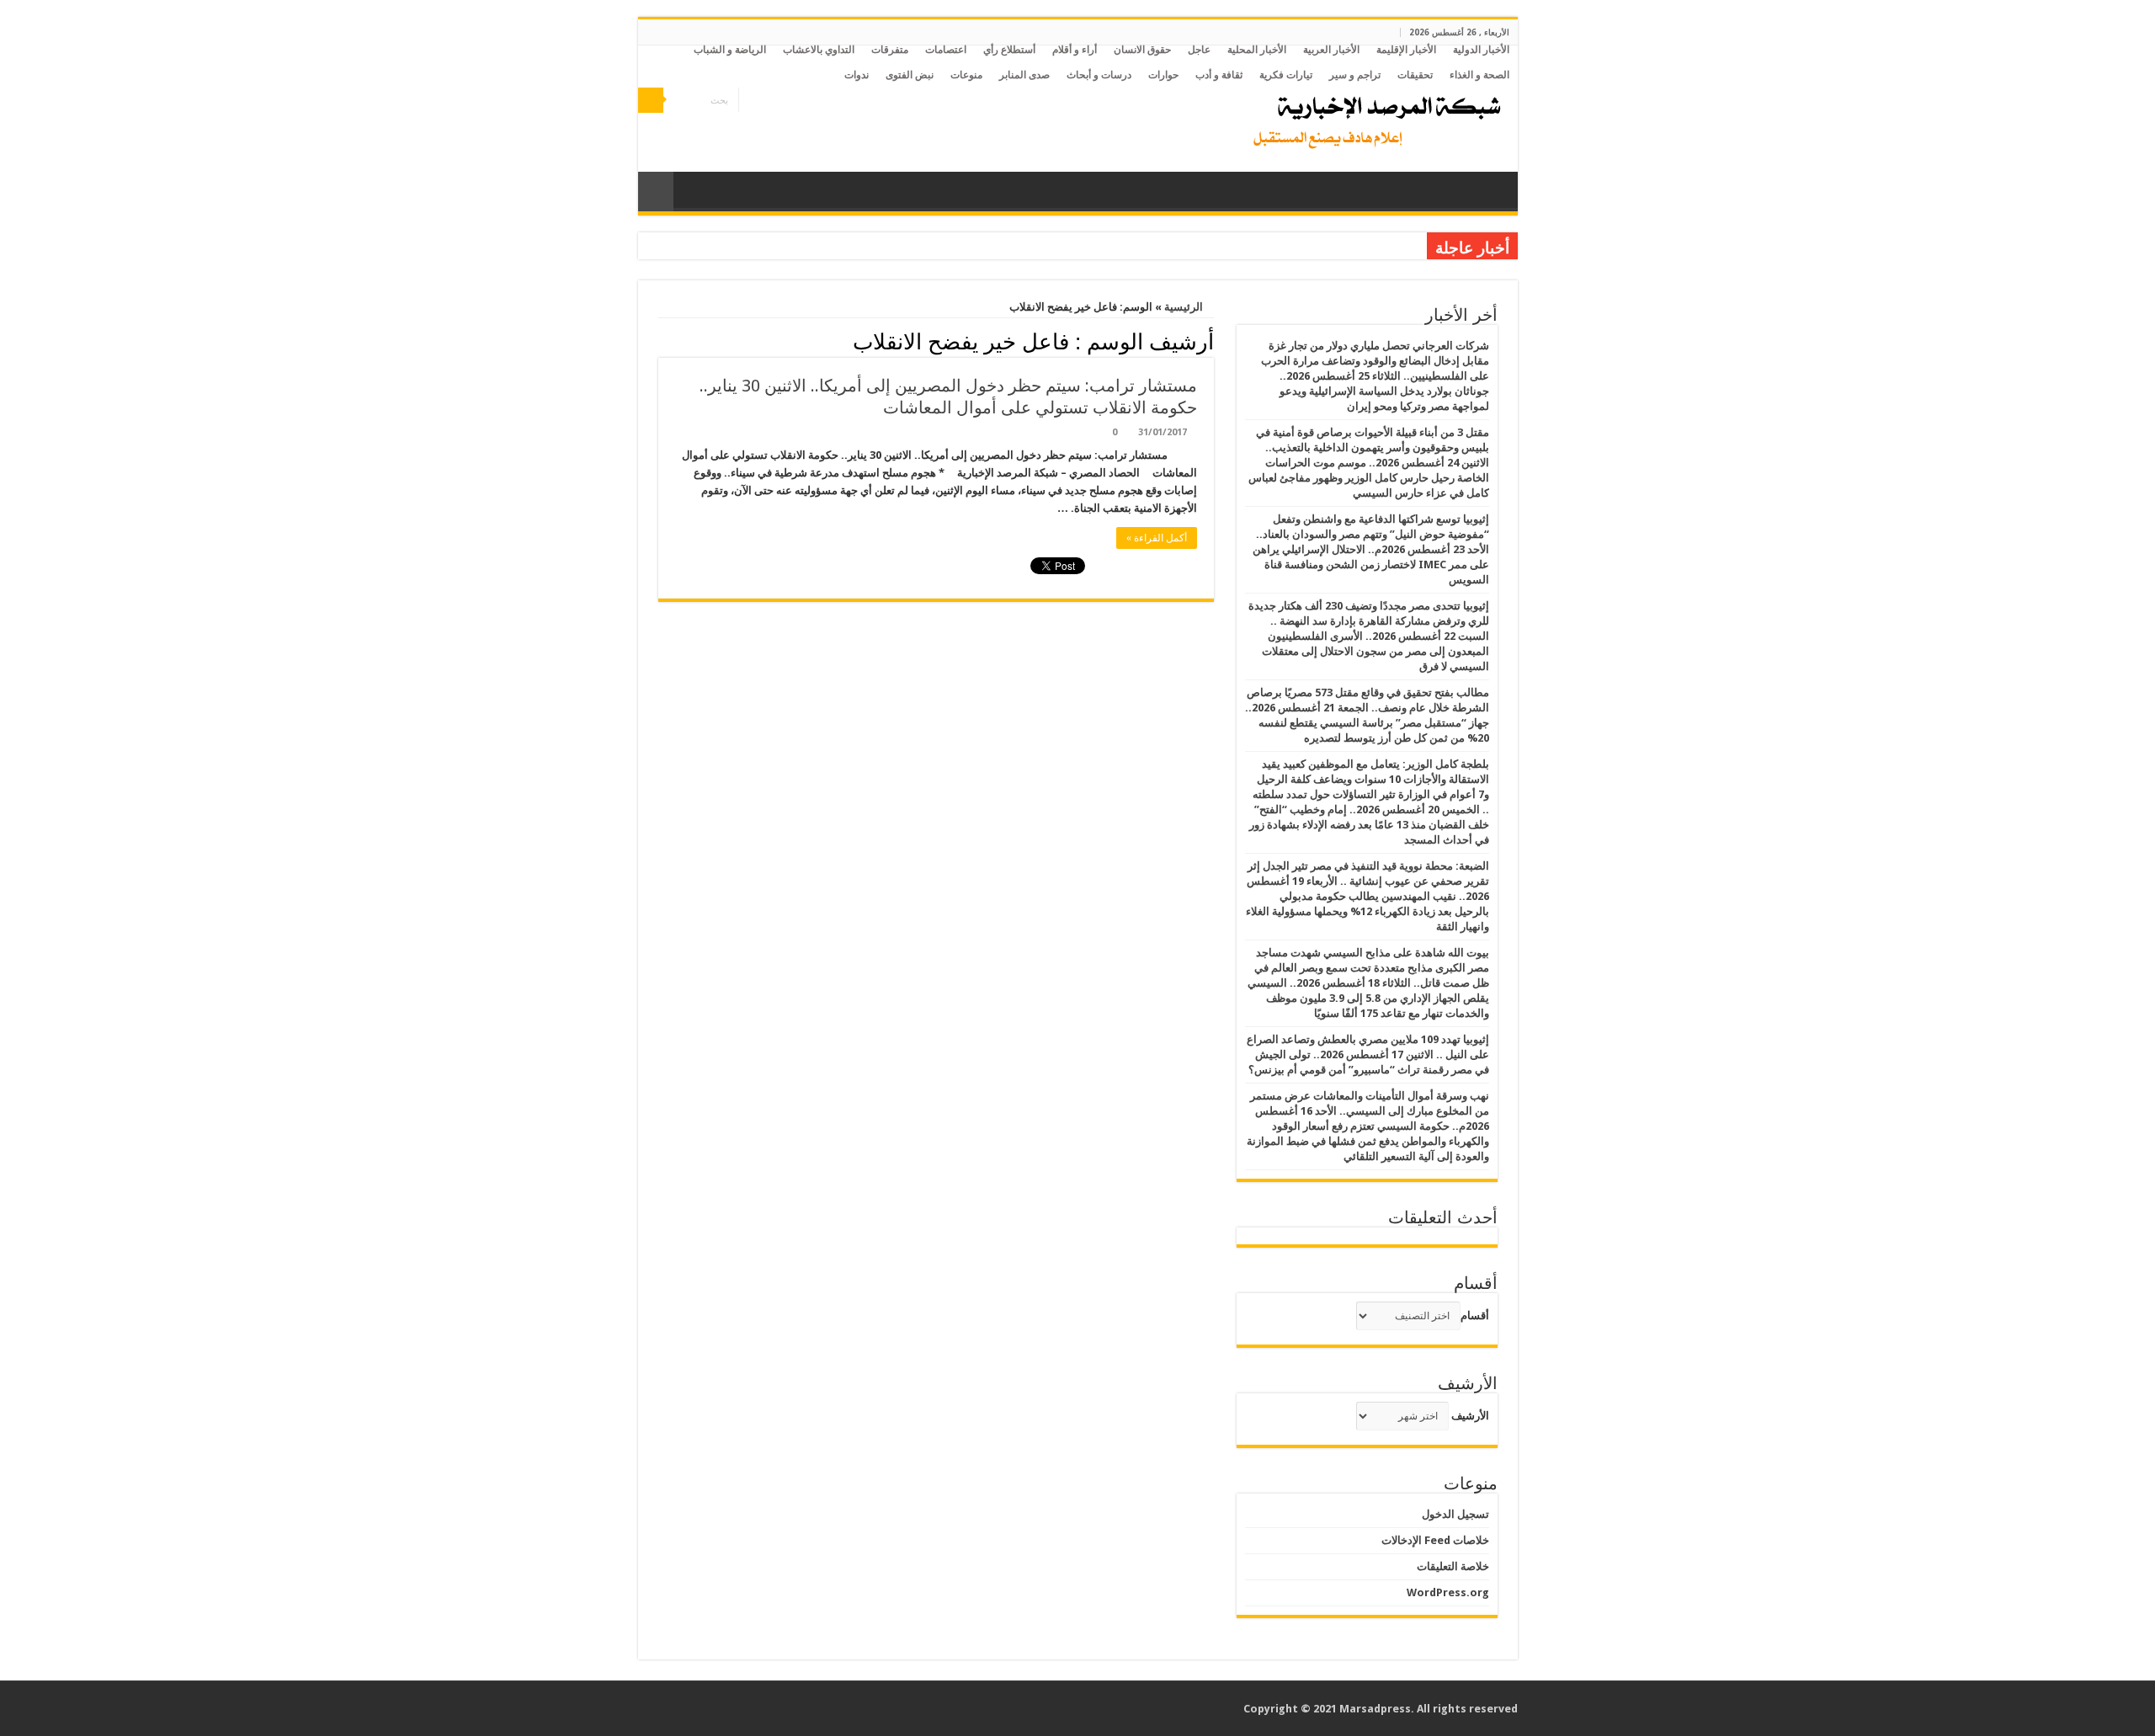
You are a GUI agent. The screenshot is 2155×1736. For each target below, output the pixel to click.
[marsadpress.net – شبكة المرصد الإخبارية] (1373, 118)
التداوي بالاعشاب (819, 50)
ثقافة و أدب (1219, 75)
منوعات (966, 75)
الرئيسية (1185, 307)
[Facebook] (783, 101)
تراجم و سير (1355, 75)
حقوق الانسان (1142, 50)
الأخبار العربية (1331, 50)
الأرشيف (1470, 1416)
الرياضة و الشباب (730, 50)
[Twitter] (767, 101)
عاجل (1199, 50)
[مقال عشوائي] (656, 192)
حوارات (1163, 75)
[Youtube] (751, 101)
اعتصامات (946, 50)
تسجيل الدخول (1455, 1514)
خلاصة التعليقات (1453, 1566)
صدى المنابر (1024, 75)
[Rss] (799, 101)
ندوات (857, 75)
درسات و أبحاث (1099, 75)
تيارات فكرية (1286, 75)
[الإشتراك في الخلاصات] (663, 341)
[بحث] (651, 100)
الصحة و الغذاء (1479, 75)
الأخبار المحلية (1257, 50)
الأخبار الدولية (1481, 50)
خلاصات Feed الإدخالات (1435, 1540)
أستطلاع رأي (1009, 50)
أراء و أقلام (1075, 50)
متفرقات (890, 50)
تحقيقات (1415, 75)
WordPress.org (1448, 1592)
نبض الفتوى (910, 75)
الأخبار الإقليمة (1406, 50)
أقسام (1475, 1315)
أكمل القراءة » (1157, 538)
